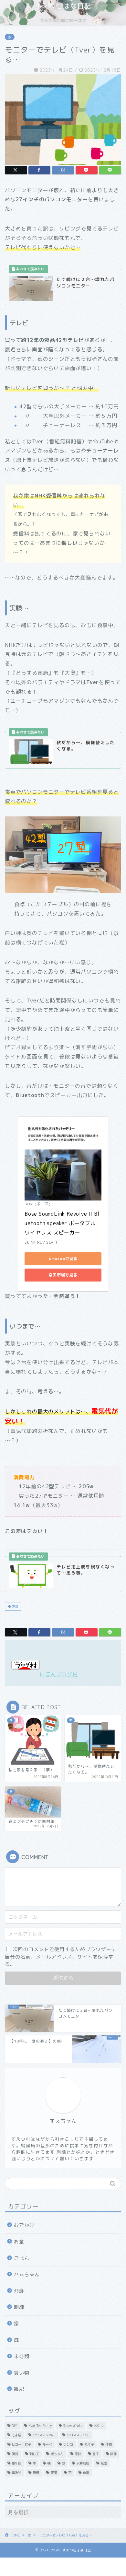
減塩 (104, 2463)
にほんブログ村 (59, 1674)
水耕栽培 (83, 2463)
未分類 (22, 2356)
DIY (14, 2426)
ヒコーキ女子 (21, 2444)
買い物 (22, 2373)
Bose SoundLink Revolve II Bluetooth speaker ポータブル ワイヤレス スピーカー (62, 1223)
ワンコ (68, 2444)
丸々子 (89, 2444)
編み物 (16, 2473)
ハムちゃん (27, 2274)
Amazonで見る (63, 1259)
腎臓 (54, 2473)
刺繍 (19, 2307)
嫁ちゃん (57, 2454)
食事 (86, 2473)
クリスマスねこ (44, 2435)
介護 (19, 2291)
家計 (15, 1606)
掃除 (113, 2454)
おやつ (99, 2426)
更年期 (16, 2463)
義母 (36, 2473)
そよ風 (16, 2435)
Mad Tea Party (40, 2426)
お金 (19, 2242)
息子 (96, 2454)
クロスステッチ (78, 2435)
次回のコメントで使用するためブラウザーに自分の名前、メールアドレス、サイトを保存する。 (61, 1957)
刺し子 (34, 2454)
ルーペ (47, 2444)
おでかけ (24, 2225)
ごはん (22, 2258)
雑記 (19, 2389)
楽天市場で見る (63, 1275)
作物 (109, 2444)
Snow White (73, 2426)
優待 (15, 2454)
